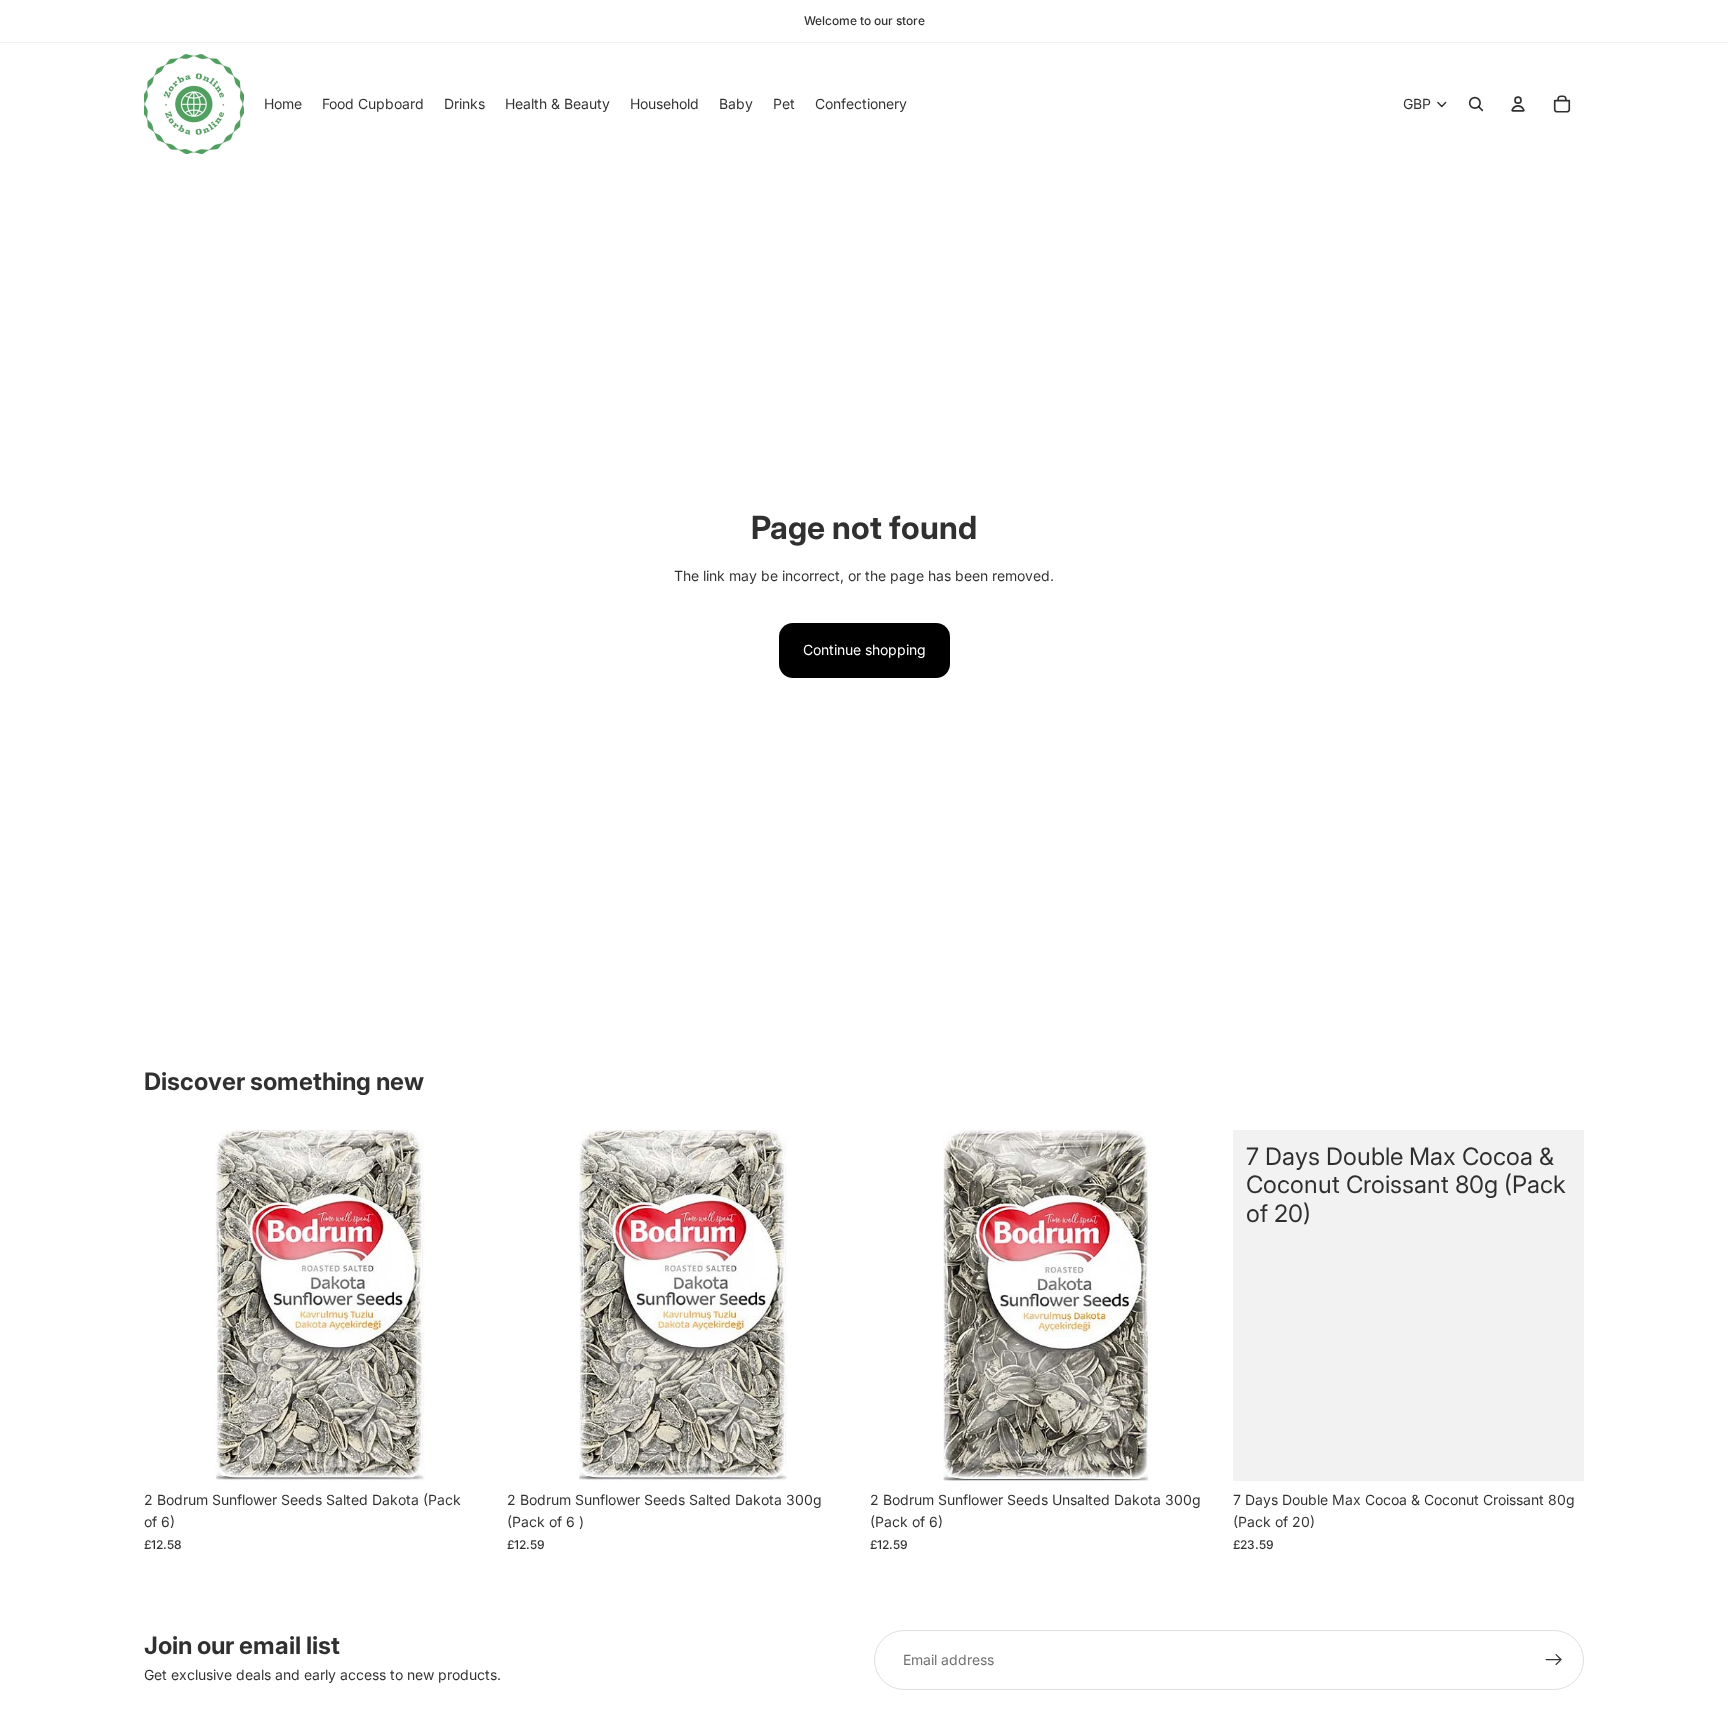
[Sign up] (1554, 1660)
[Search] (1476, 104)
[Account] (1518, 104)
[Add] (464, 1450)
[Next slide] (465, 1305)
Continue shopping (864, 649)
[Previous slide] (174, 1305)
